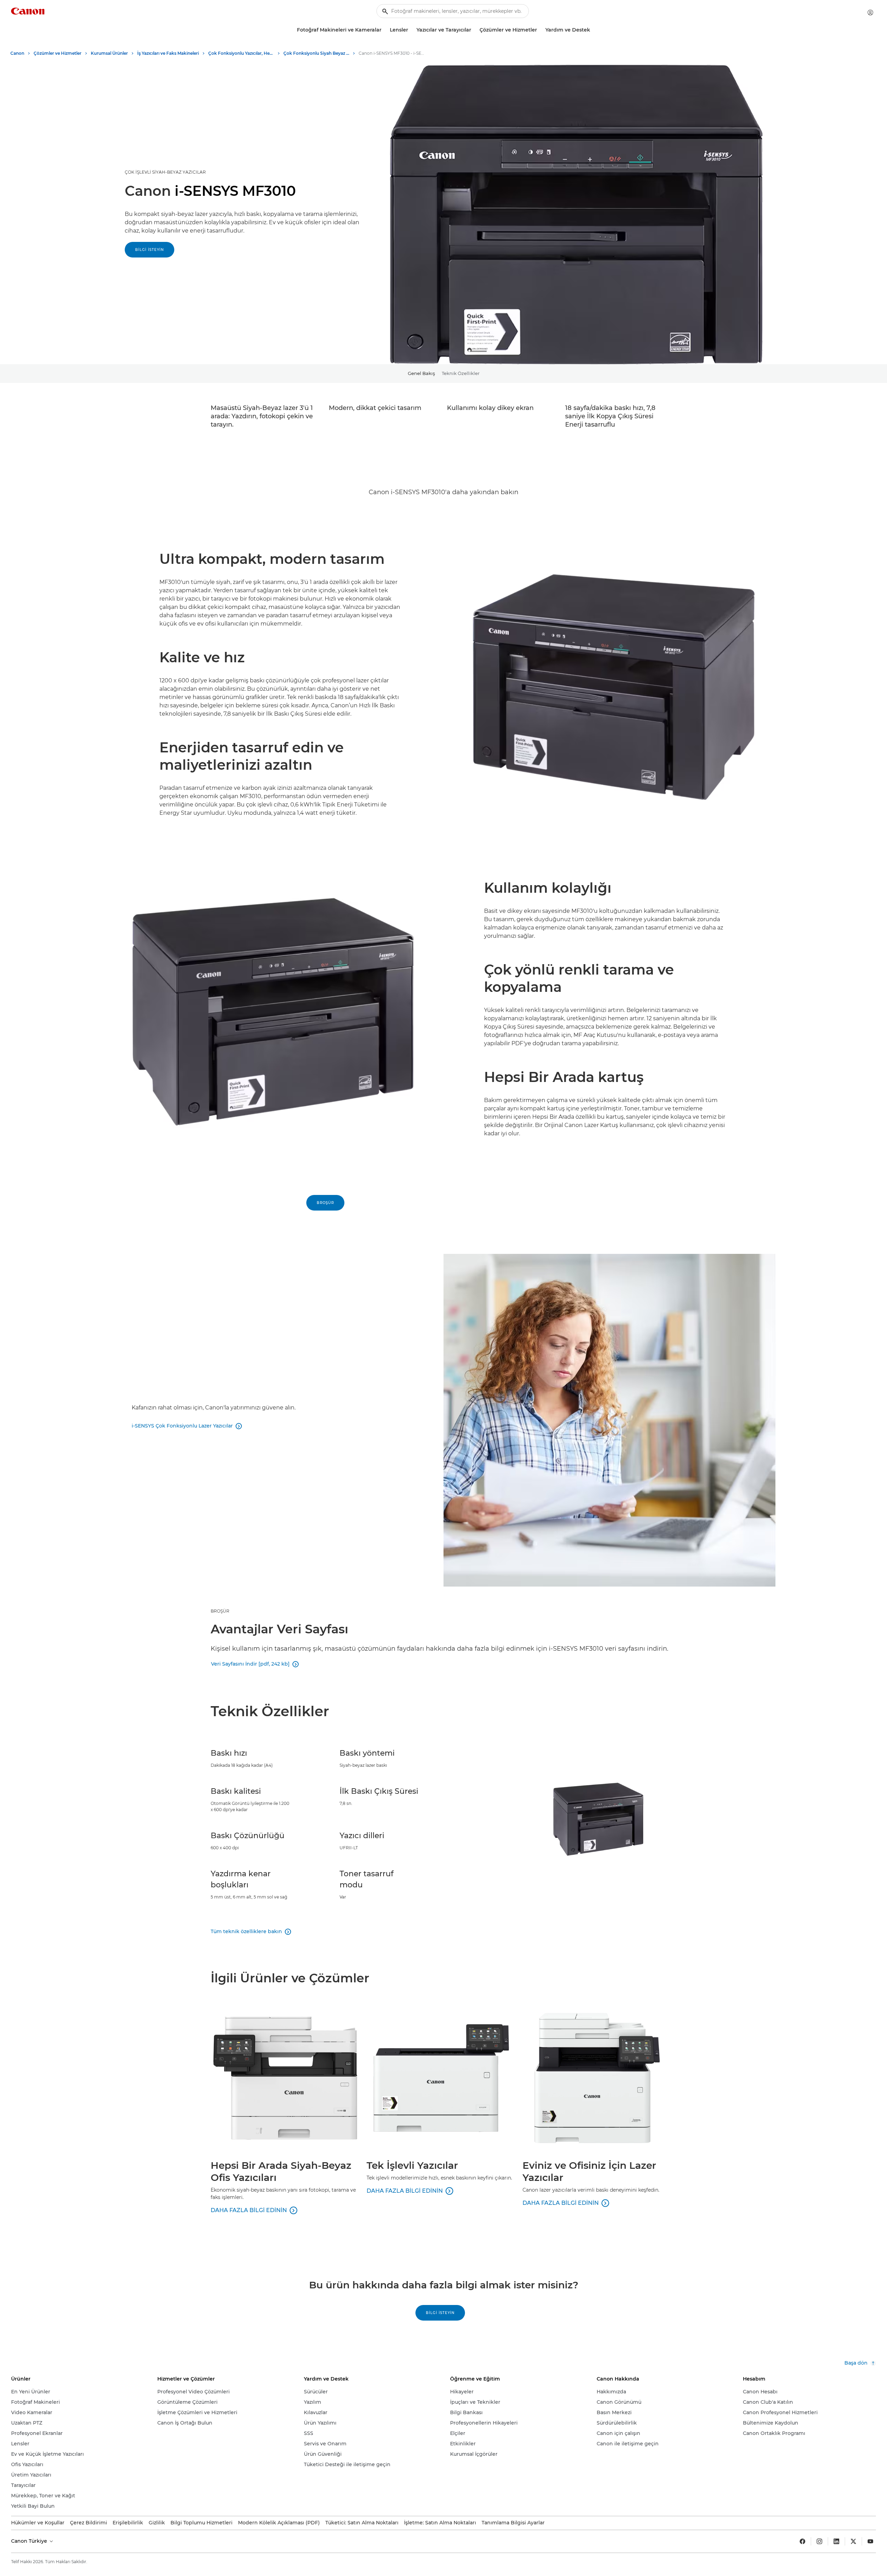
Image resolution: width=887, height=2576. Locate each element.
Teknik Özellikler (461, 373)
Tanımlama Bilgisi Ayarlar (513, 2523)
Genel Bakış (421, 373)
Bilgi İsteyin (150, 250)
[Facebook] (802, 2541)
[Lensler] (411, 30)
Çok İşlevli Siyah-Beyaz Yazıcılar (165, 172)
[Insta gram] (819, 2541)
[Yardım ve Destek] (593, 30)
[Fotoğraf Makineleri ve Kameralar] (384, 30)
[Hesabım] (870, 12)
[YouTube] (870, 2541)
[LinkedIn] (836, 2541)
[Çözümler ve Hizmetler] (540, 30)
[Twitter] (853, 2541)
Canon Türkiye (30, 2541)
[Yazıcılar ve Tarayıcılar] (474, 30)
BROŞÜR (220, 1611)
